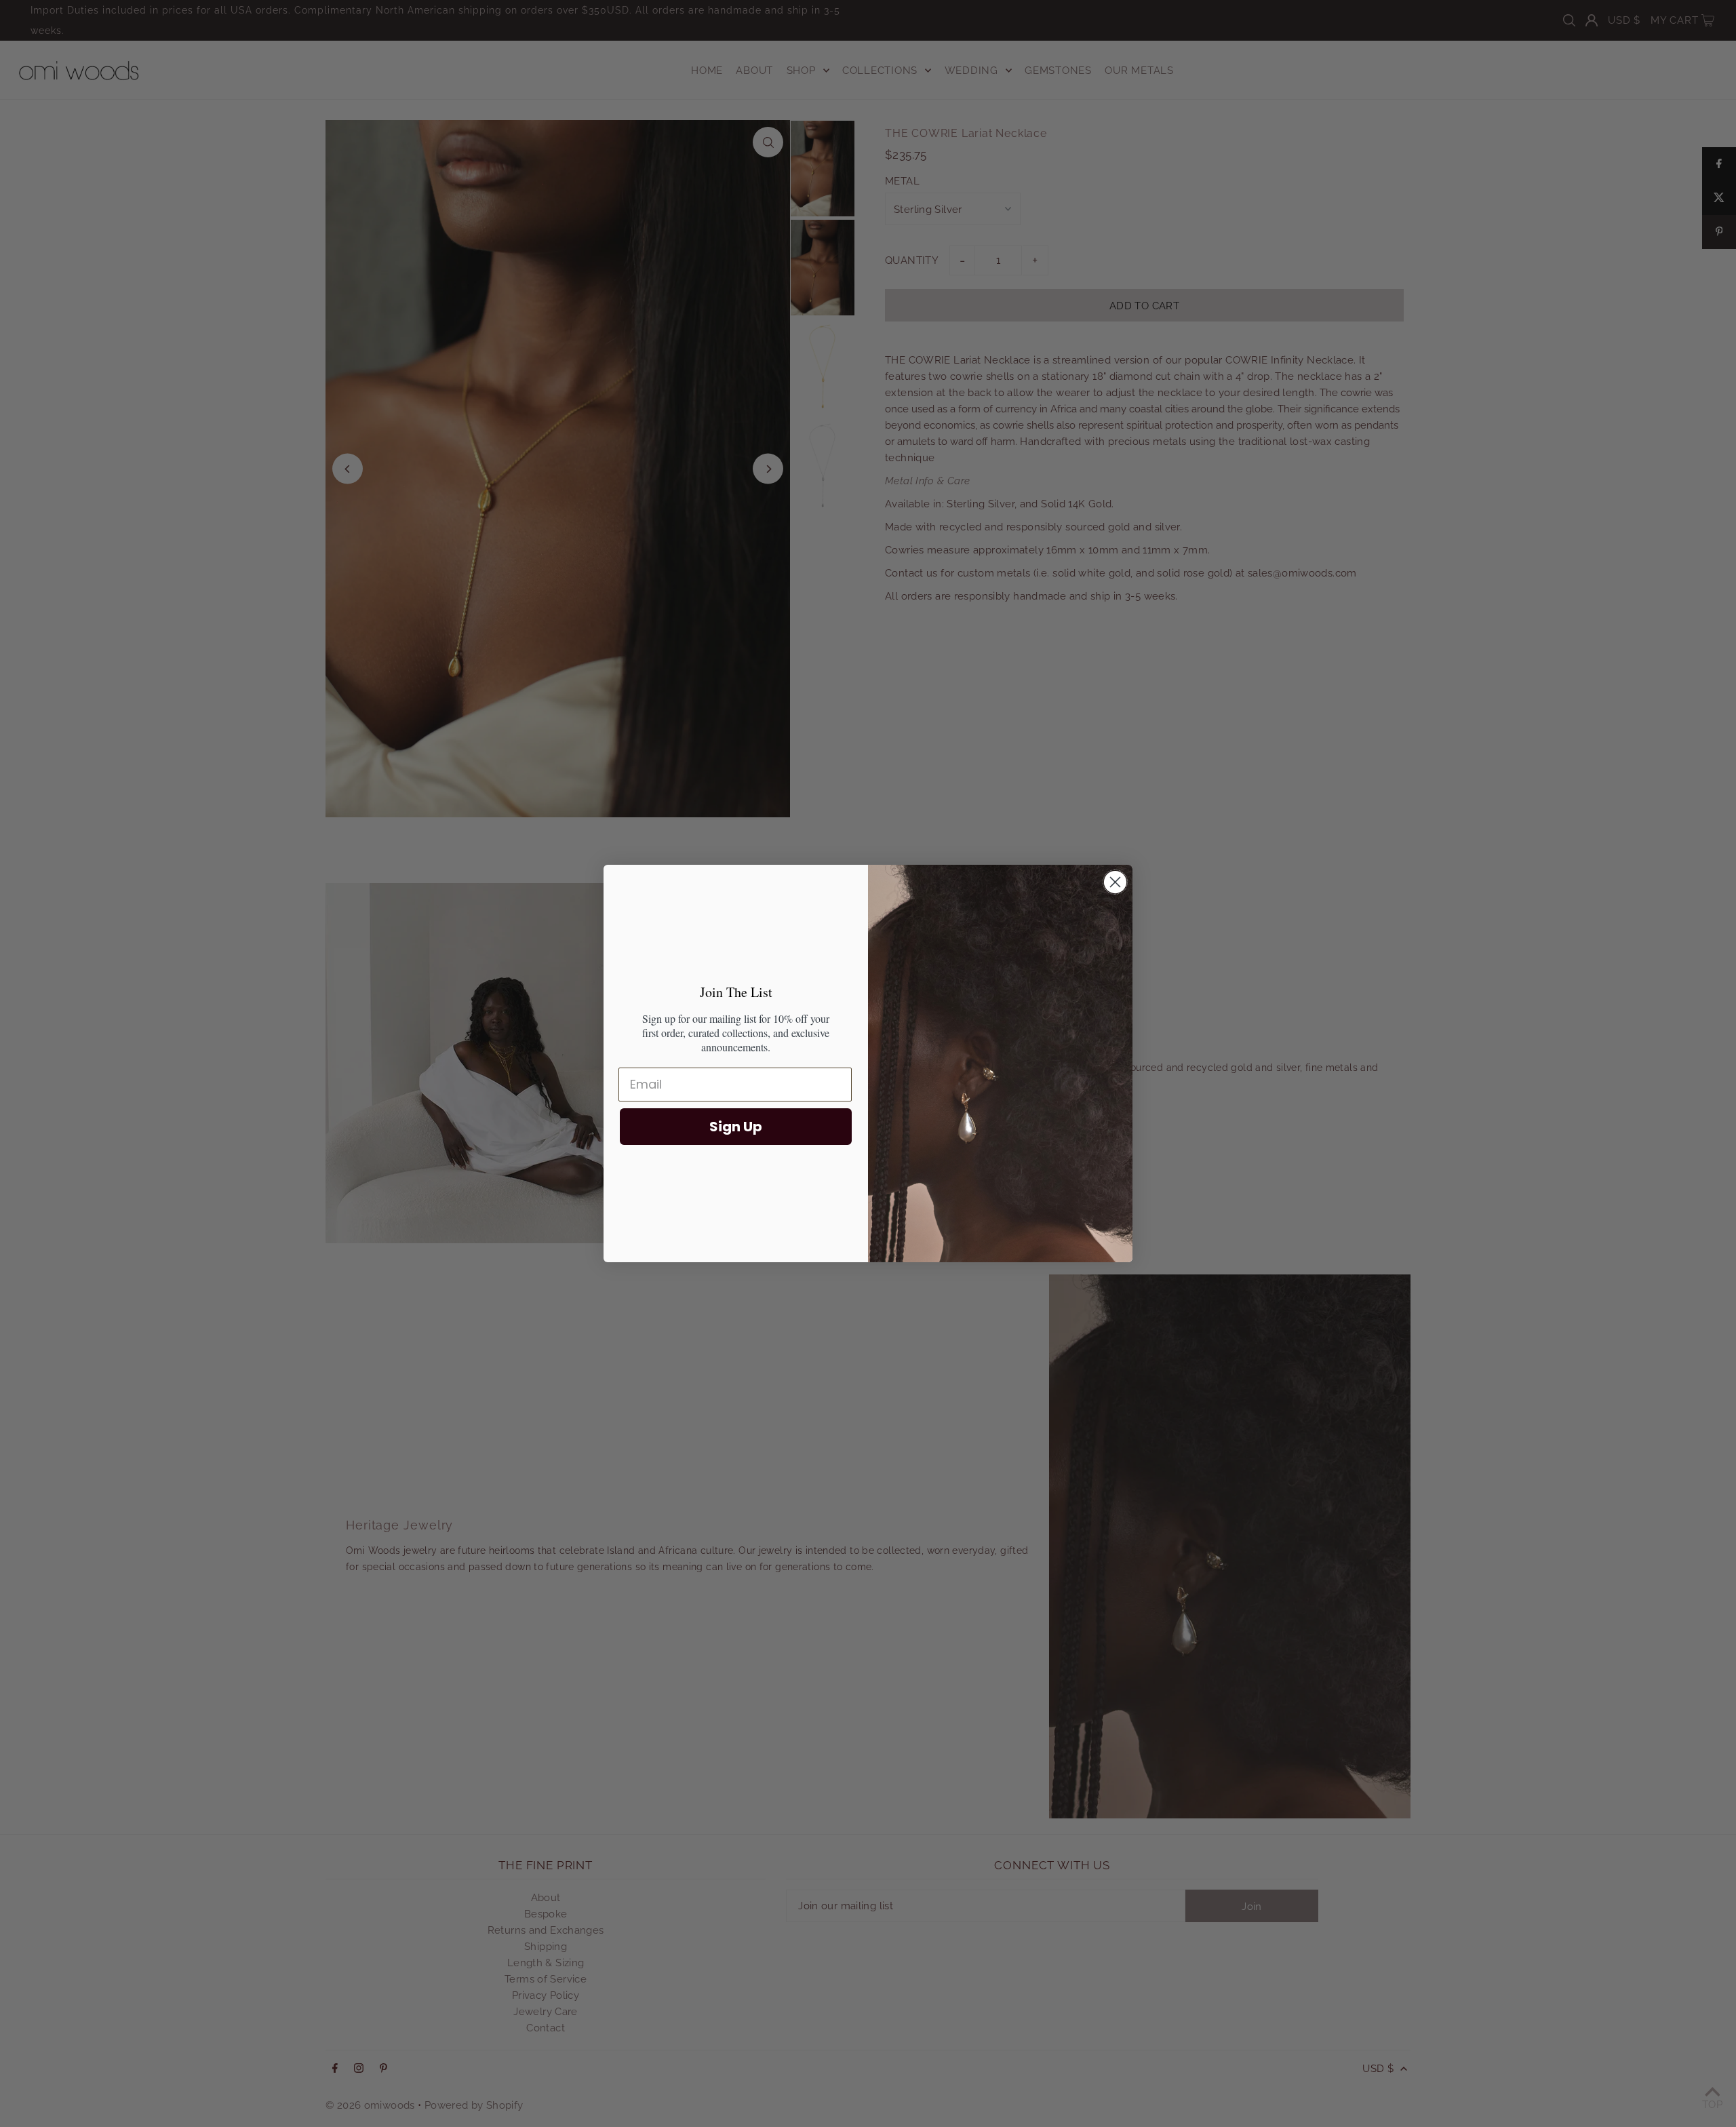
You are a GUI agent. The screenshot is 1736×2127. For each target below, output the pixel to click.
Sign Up (736, 1127)
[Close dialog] (1115, 882)
